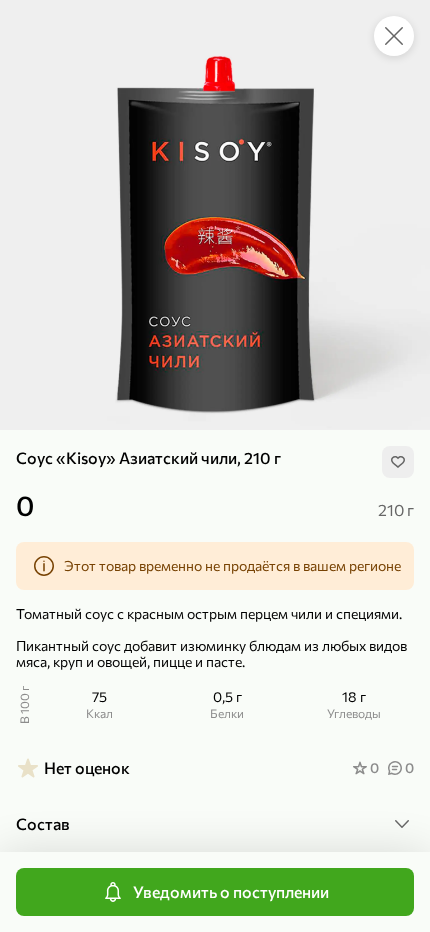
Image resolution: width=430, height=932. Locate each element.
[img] (398, 462)
